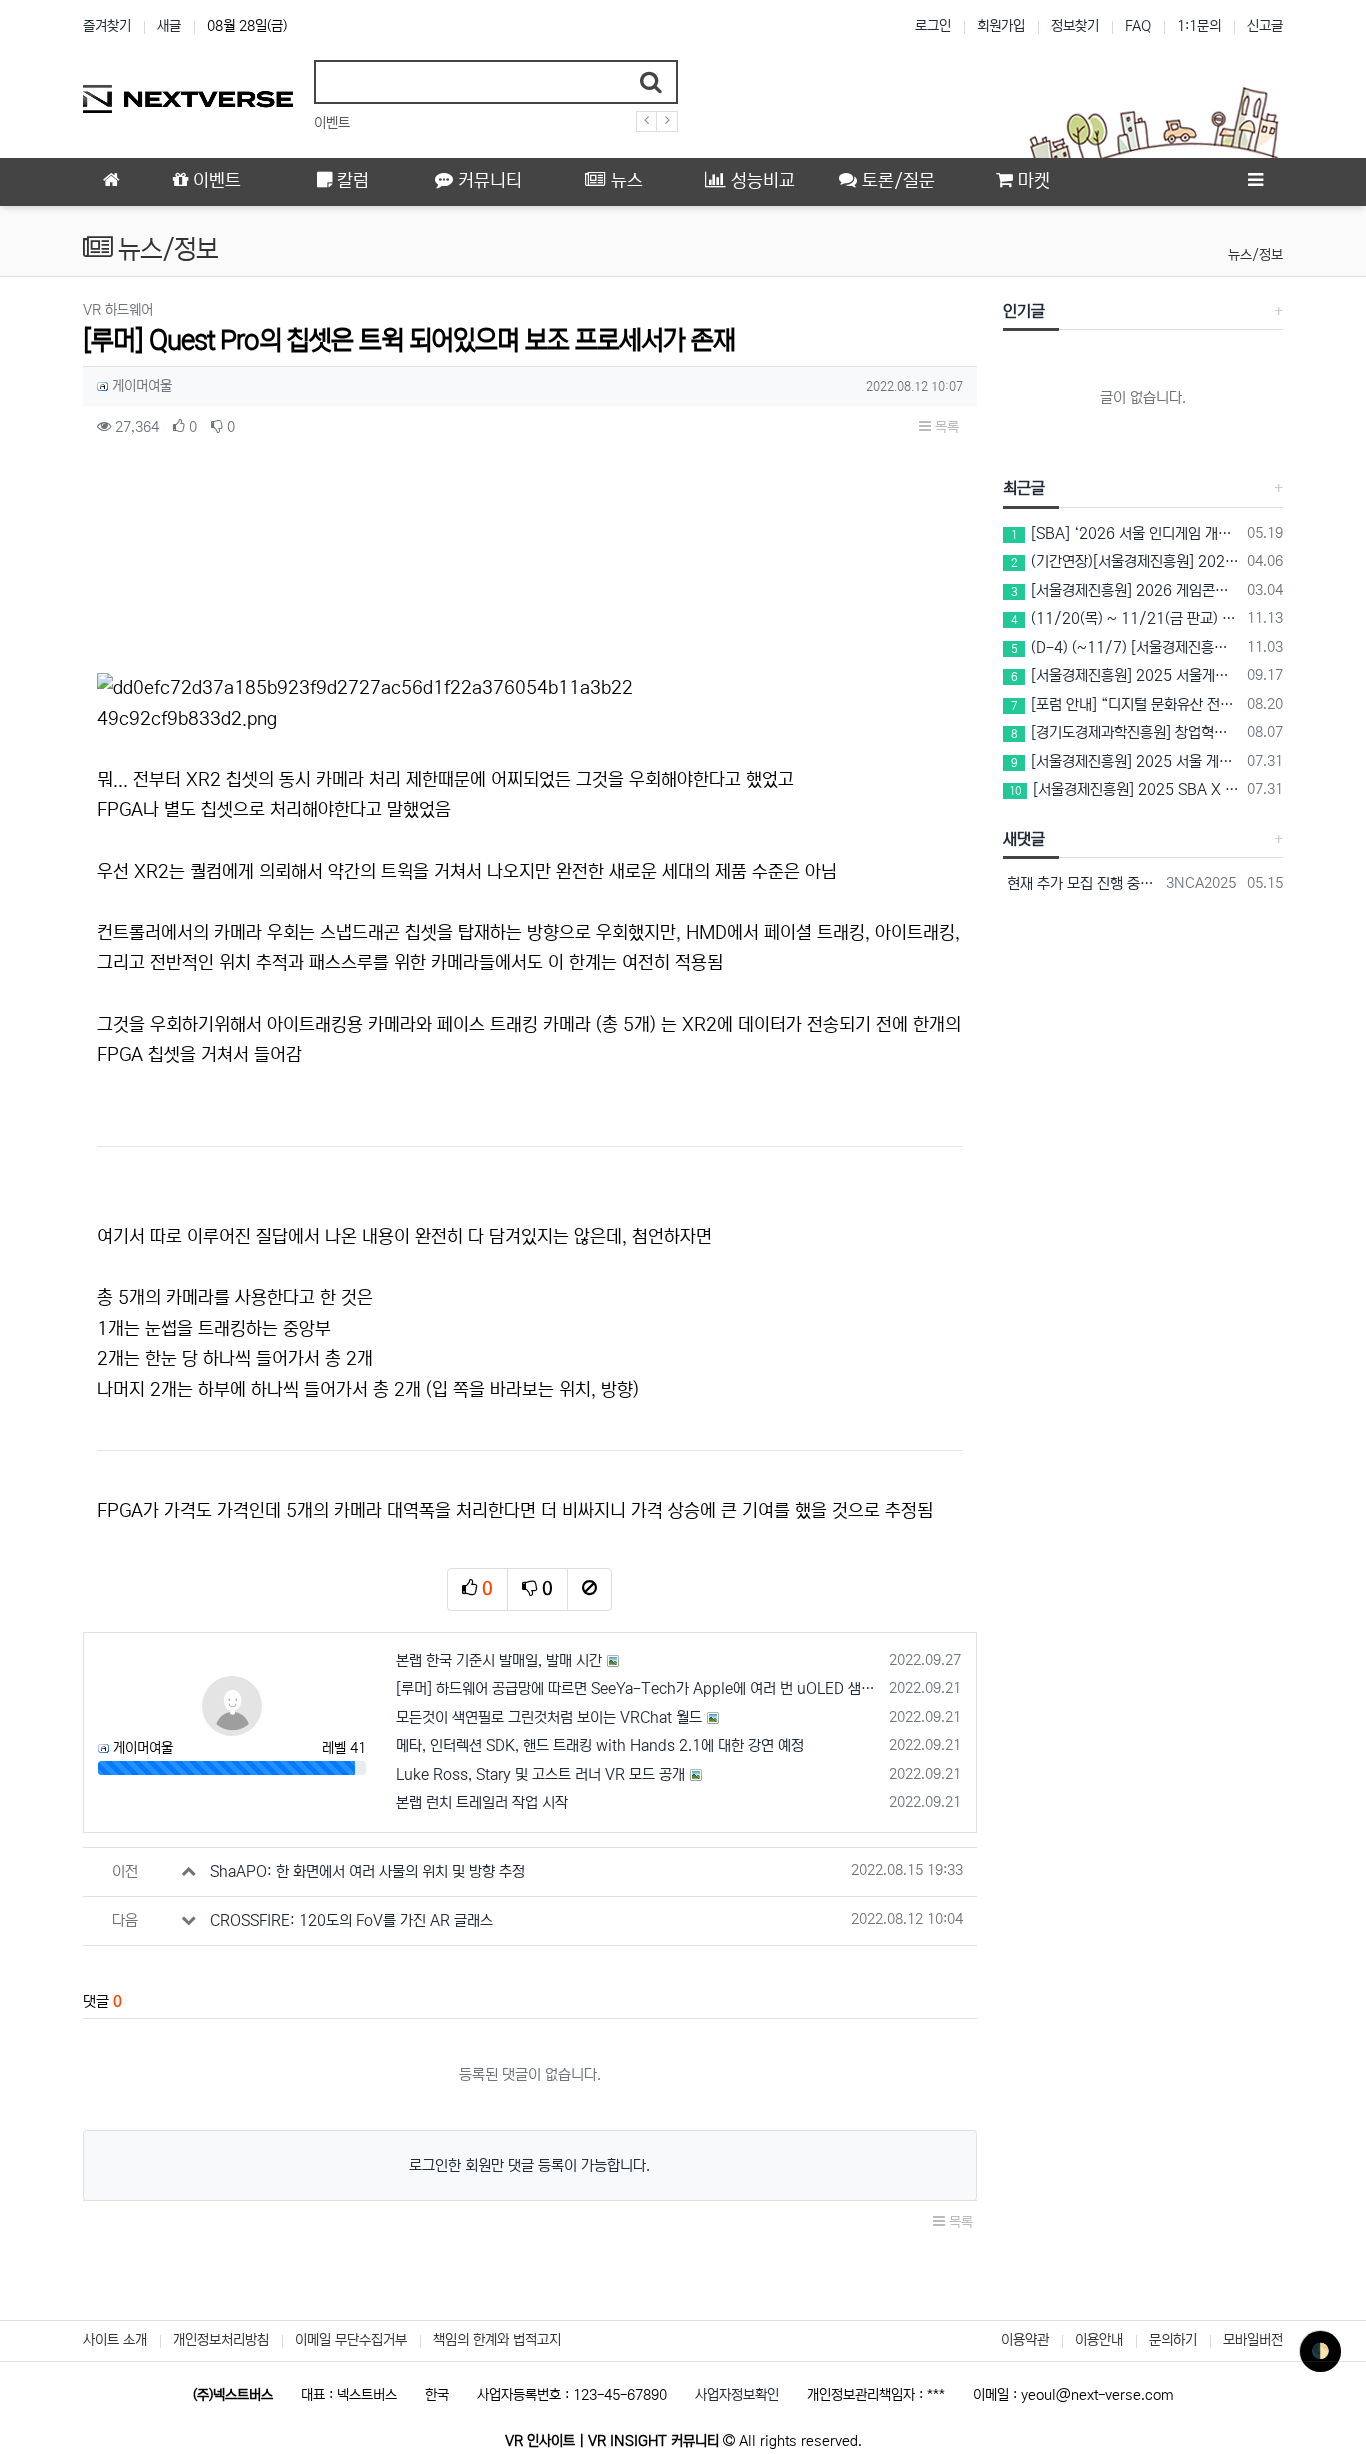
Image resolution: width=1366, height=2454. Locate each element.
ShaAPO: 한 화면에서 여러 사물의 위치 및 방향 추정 (367, 1871)
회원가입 (1001, 26)
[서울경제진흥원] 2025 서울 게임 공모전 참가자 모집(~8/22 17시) (1126, 761)
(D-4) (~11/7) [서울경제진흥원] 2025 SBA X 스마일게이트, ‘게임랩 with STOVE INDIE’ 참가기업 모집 (1126, 647)
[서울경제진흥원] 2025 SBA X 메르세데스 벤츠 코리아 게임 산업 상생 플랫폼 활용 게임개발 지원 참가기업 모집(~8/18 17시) (1125, 789)
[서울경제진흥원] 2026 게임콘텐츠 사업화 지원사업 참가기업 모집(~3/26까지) (1126, 590)
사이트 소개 (115, 2340)
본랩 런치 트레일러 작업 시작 (482, 1802)
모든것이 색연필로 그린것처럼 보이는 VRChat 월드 (549, 1717)
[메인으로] (111, 182)
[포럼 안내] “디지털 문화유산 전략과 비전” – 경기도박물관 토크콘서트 (1126, 704)
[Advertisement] (530, 562)
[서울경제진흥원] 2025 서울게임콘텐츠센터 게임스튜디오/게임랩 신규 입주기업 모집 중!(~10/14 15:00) (1126, 675)
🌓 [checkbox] (1320, 2351)
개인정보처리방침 (221, 2340)
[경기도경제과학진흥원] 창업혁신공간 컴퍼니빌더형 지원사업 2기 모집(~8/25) (1126, 732)
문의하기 (1173, 2340)
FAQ (1138, 26)
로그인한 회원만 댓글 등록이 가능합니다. (529, 2165)
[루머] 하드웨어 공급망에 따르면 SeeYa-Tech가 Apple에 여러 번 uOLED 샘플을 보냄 (639, 1688)
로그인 (933, 26)
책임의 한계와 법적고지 (497, 2340)
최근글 (1024, 488)
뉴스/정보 (1255, 255)
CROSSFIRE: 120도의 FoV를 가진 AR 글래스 (351, 1920)
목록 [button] (945, 427)
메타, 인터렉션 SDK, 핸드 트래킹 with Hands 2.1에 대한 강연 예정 (600, 1745)
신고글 (1265, 26)
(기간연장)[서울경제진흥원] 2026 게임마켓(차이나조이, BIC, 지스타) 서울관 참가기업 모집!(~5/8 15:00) (1126, 561)
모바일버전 (1253, 2340)
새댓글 (1024, 839)
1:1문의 (1199, 26)
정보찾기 (1075, 26)
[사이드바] (1255, 182)
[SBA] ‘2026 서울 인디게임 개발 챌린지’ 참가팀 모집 (1126, 533)
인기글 (1024, 311)
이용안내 (1099, 2340)
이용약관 (1025, 2340)
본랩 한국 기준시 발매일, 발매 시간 (499, 1660)
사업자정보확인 (737, 2395)
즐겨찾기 (107, 26)
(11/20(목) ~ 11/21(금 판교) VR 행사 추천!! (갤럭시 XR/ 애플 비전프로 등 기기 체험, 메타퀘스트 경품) (1126, 618)
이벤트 (332, 123)
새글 (169, 26)
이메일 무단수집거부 (351, 2340)
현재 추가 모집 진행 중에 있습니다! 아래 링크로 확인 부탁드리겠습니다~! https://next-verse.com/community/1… (1081, 883)
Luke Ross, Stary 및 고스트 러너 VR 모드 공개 (540, 1774)
